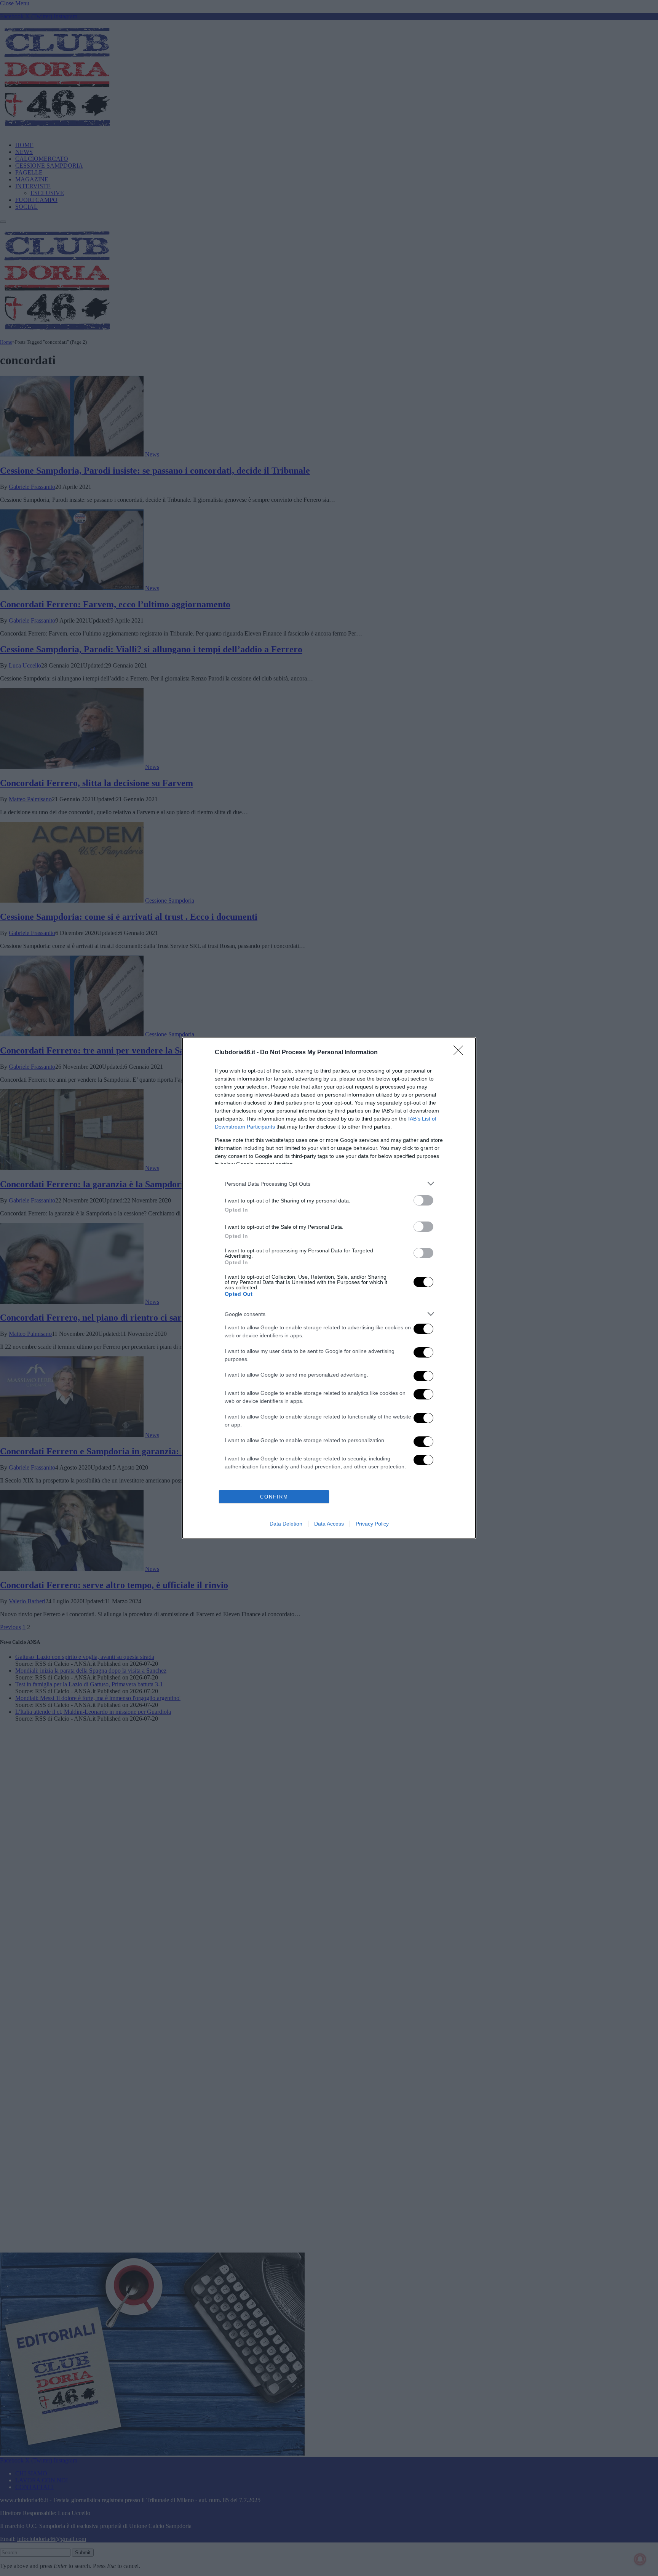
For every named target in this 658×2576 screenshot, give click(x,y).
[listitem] (329, 1184)
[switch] (423, 1200)
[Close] (461, 1053)
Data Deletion (286, 1524)
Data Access (329, 1524)
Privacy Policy (372, 1524)
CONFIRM (274, 1497)
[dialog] (329, 1288)
